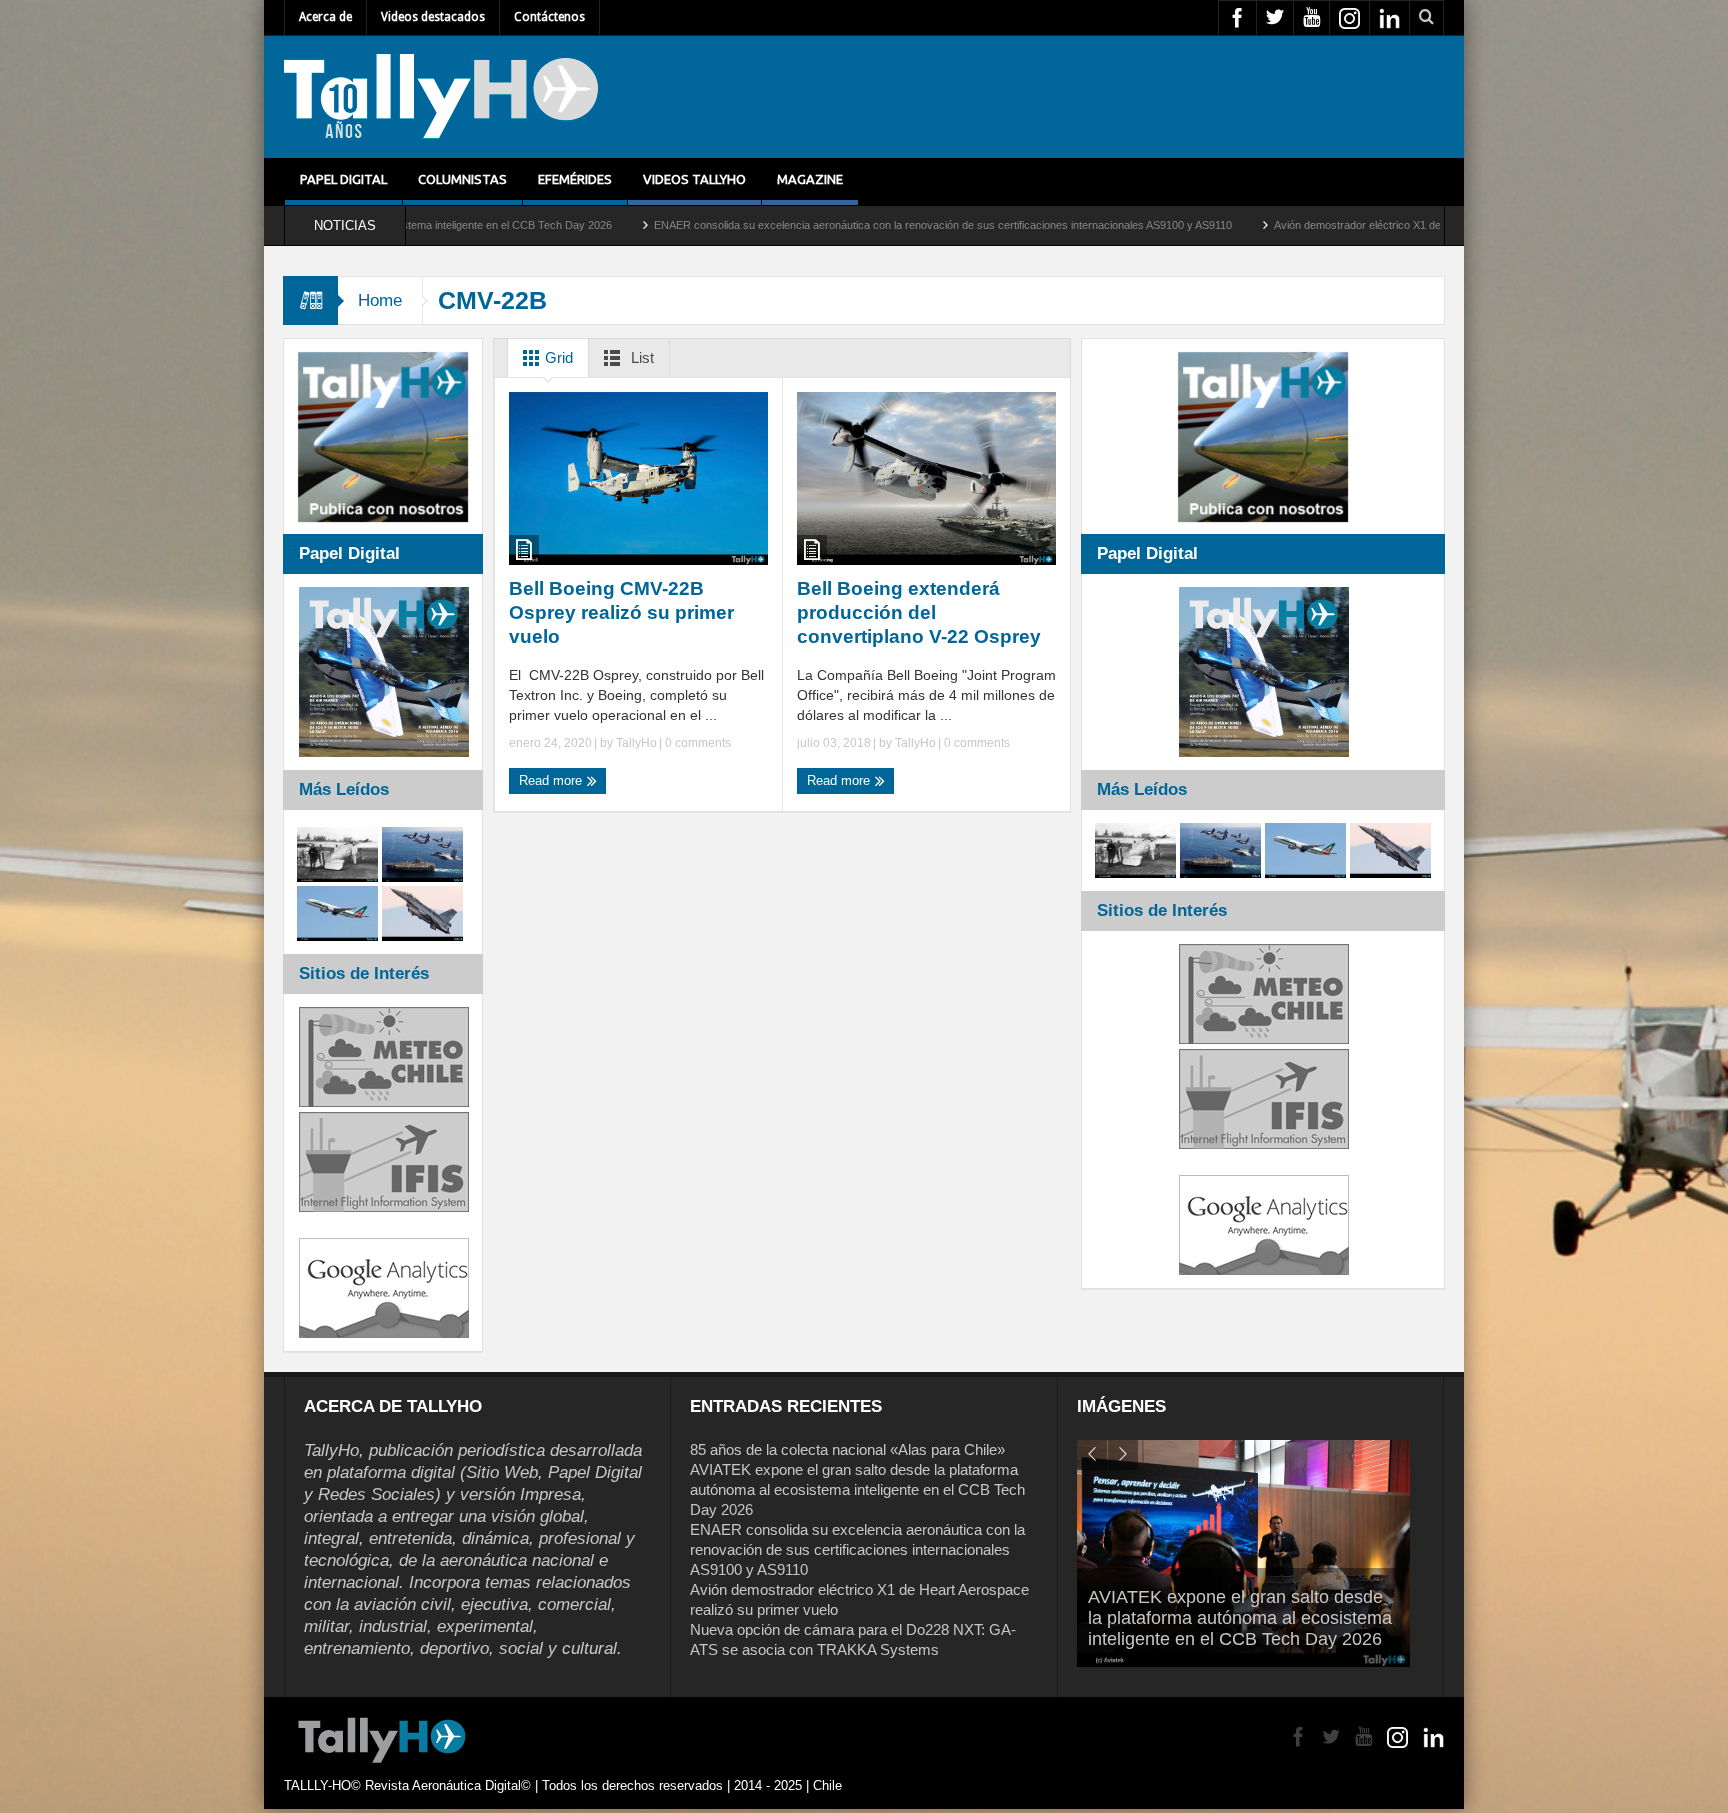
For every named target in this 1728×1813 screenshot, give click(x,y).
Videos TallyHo (694, 179)
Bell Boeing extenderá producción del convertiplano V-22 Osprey (919, 612)
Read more (552, 780)
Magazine (810, 179)
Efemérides (575, 179)
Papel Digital (343, 179)
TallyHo (636, 743)
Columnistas (462, 179)
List (640, 357)
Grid (557, 357)
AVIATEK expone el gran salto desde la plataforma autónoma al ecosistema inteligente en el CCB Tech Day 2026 (857, 1489)
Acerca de (325, 17)
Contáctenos (549, 17)
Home (380, 300)
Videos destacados (433, 17)
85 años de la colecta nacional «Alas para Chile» (847, 1449)
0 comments (696, 743)
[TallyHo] (441, 97)
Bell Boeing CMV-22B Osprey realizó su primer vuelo (621, 612)
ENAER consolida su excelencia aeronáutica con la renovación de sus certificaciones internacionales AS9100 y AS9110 (790, 225)
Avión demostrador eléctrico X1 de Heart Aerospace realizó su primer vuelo (1303, 225)
